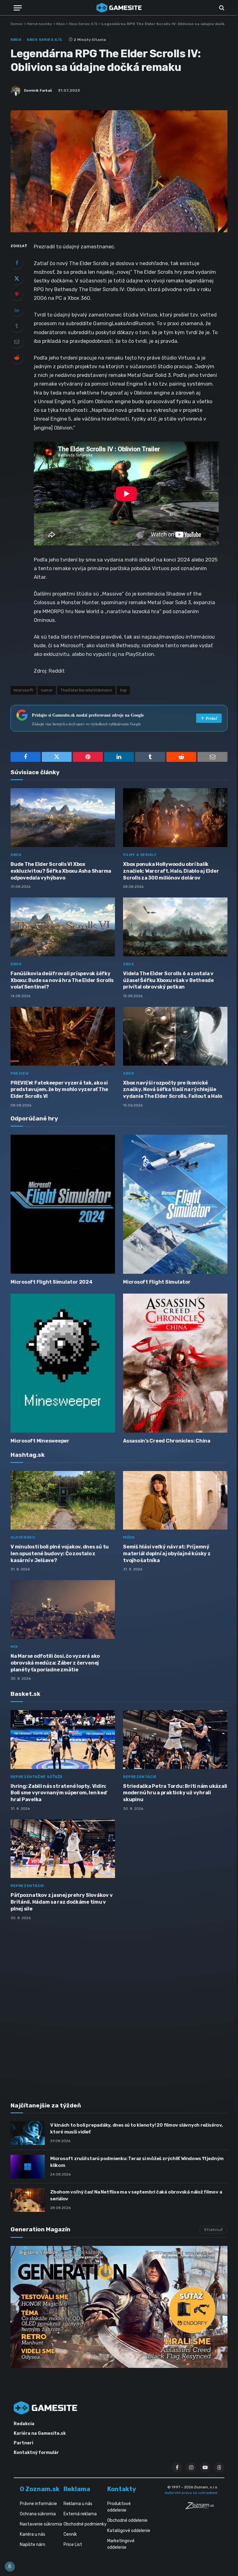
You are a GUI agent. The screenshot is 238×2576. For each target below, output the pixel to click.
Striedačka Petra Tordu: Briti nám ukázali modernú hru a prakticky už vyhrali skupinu (175, 1793)
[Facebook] (17, 263)
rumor (47, 690)
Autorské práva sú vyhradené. (191, 2493)
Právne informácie (38, 2504)
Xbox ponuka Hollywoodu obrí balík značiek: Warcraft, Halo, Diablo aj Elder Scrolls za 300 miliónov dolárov (171, 871)
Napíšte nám (33, 2545)
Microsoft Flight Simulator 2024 (52, 1282)
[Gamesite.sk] (119, 8)
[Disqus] (119, 2007)
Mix (14, 1647)
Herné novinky (40, 24)
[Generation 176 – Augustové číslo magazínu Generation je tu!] (119, 2307)
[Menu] (18, 8)
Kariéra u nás (33, 2534)
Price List (73, 2545)
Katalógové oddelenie (129, 2531)
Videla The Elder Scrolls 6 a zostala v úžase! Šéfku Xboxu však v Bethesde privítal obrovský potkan (168, 980)
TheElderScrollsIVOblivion (86, 690)
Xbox (60, 24)
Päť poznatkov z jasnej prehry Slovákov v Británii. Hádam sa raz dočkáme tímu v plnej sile (62, 1902)
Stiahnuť (213, 2230)
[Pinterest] (17, 294)
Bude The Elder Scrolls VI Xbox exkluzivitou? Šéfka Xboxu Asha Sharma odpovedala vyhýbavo (61, 871)
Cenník (70, 2534)
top (123, 690)
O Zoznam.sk (40, 2489)
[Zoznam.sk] (202, 2508)
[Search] (221, 8)
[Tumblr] (17, 326)
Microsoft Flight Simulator (157, 1282)
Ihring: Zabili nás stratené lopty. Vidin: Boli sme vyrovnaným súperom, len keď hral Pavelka (58, 1793)
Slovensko (23, 1537)
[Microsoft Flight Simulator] (175, 1204)
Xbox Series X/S (83, 24)
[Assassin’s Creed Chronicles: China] (175, 1363)
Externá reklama (80, 2514)
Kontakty (122, 2489)
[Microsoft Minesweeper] (63, 1363)
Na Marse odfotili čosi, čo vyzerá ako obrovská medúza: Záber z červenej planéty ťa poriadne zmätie (55, 1663)
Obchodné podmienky (85, 2524)
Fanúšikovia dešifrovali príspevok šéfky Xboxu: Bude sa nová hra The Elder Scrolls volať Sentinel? (62, 980)
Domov (17, 24)
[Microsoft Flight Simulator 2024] (63, 1204)
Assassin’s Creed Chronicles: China (167, 1441)
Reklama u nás (78, 2504)
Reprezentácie (140, 1777)
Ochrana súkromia (38, 2514)
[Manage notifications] (10, 2566)
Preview (20, 1073)
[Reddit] (17, 357)
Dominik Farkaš (38, 90)
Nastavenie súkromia (41, 2524)
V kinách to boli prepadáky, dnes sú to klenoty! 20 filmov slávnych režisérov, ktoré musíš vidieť (137, 2128)
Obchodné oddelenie (127, 2520)
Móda (129, 1537)
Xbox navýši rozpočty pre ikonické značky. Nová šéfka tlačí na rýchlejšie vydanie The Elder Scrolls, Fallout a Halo (173, 1090)
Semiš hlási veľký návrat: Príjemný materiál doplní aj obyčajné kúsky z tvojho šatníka (167, 1554)
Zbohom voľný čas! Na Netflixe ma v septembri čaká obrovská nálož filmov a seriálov (136, 2195)
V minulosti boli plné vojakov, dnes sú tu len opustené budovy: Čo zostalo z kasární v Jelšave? (60, 1554)
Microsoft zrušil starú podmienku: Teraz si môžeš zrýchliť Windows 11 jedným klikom (137, 2162)
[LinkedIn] (17, 310)
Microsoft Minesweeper (40, 1441)
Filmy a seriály (140, 855)
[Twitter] (17, 278)
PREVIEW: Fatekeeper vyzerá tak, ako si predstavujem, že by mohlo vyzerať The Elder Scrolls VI (59, 1090)
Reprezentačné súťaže (37, 1777)
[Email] (17, 342)
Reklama (77, 2489)
